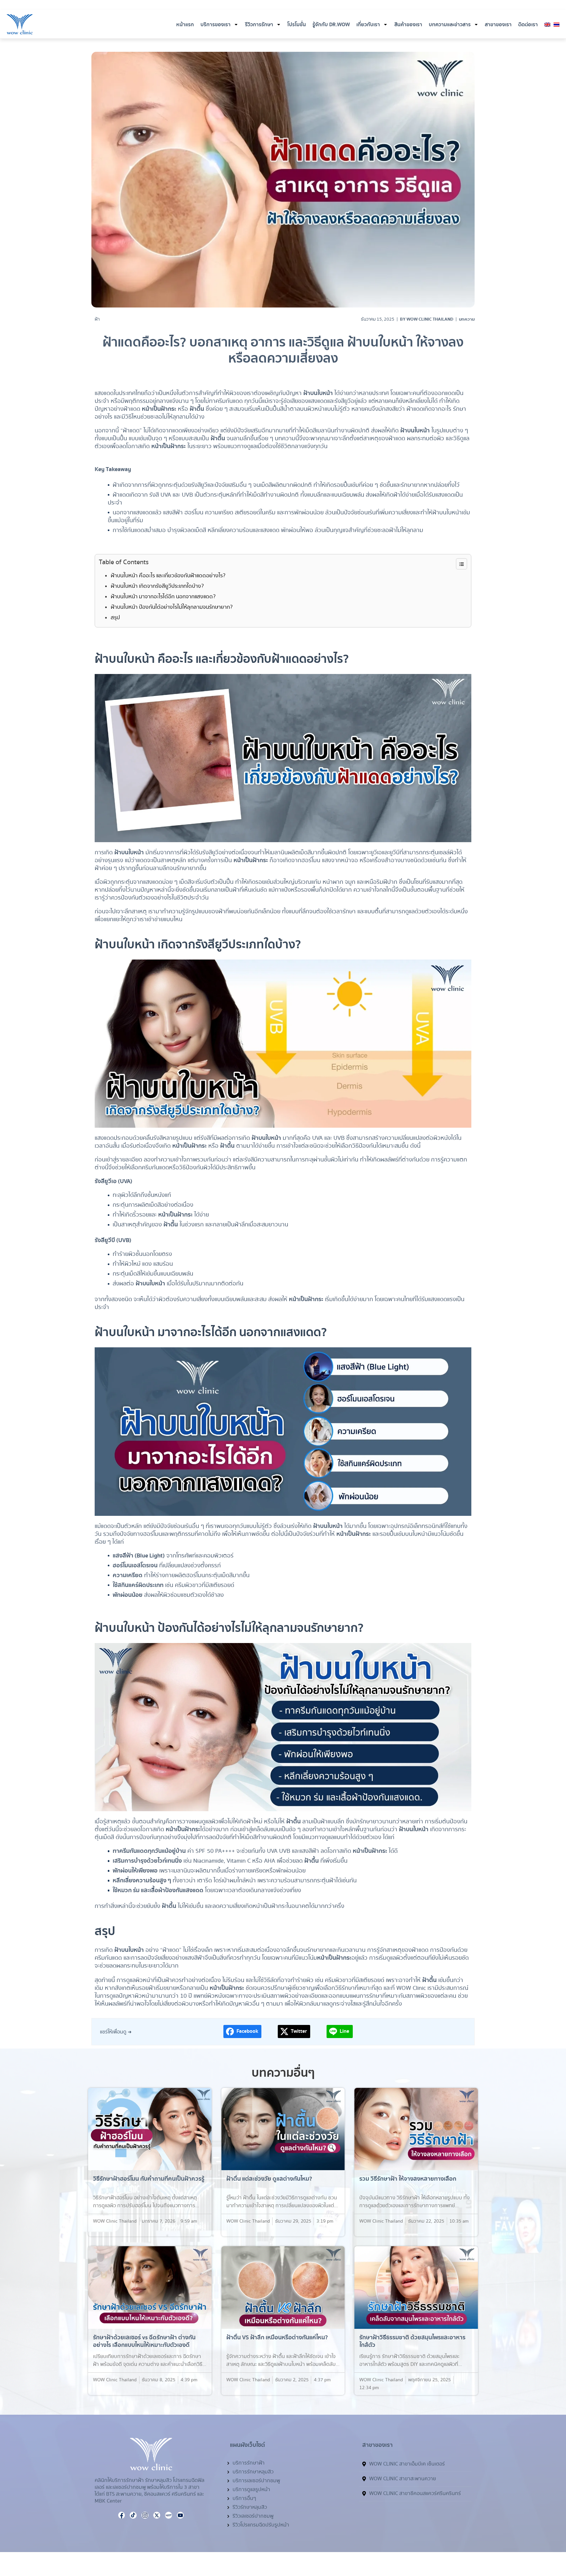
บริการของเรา (216, 25)
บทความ (467, 319)
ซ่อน (462, 564)
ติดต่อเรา (528, 25)
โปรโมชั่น (297, 25)
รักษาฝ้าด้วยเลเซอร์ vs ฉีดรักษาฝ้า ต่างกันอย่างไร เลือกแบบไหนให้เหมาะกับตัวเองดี (144, 2341)
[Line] (530, 2542)
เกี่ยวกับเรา (368, 25)
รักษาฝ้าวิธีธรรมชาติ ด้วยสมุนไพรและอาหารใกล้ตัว (412, 2341)
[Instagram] (450, 6)
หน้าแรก (185, 25)
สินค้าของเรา (408, 25)
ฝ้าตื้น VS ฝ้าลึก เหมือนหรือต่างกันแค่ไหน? (277, 2338)
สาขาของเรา (498, 25)
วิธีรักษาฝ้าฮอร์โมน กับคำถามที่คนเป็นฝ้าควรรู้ (149, 2179)
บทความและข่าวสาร (450, 25)
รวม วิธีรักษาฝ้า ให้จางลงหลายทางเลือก (408, 2179)
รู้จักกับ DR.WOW (331, 25)
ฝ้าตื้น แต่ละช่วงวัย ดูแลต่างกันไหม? (269, 2179)
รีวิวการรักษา (259, 25)
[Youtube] (458, 6)
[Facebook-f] (442, 6)
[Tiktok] (473, 6)
